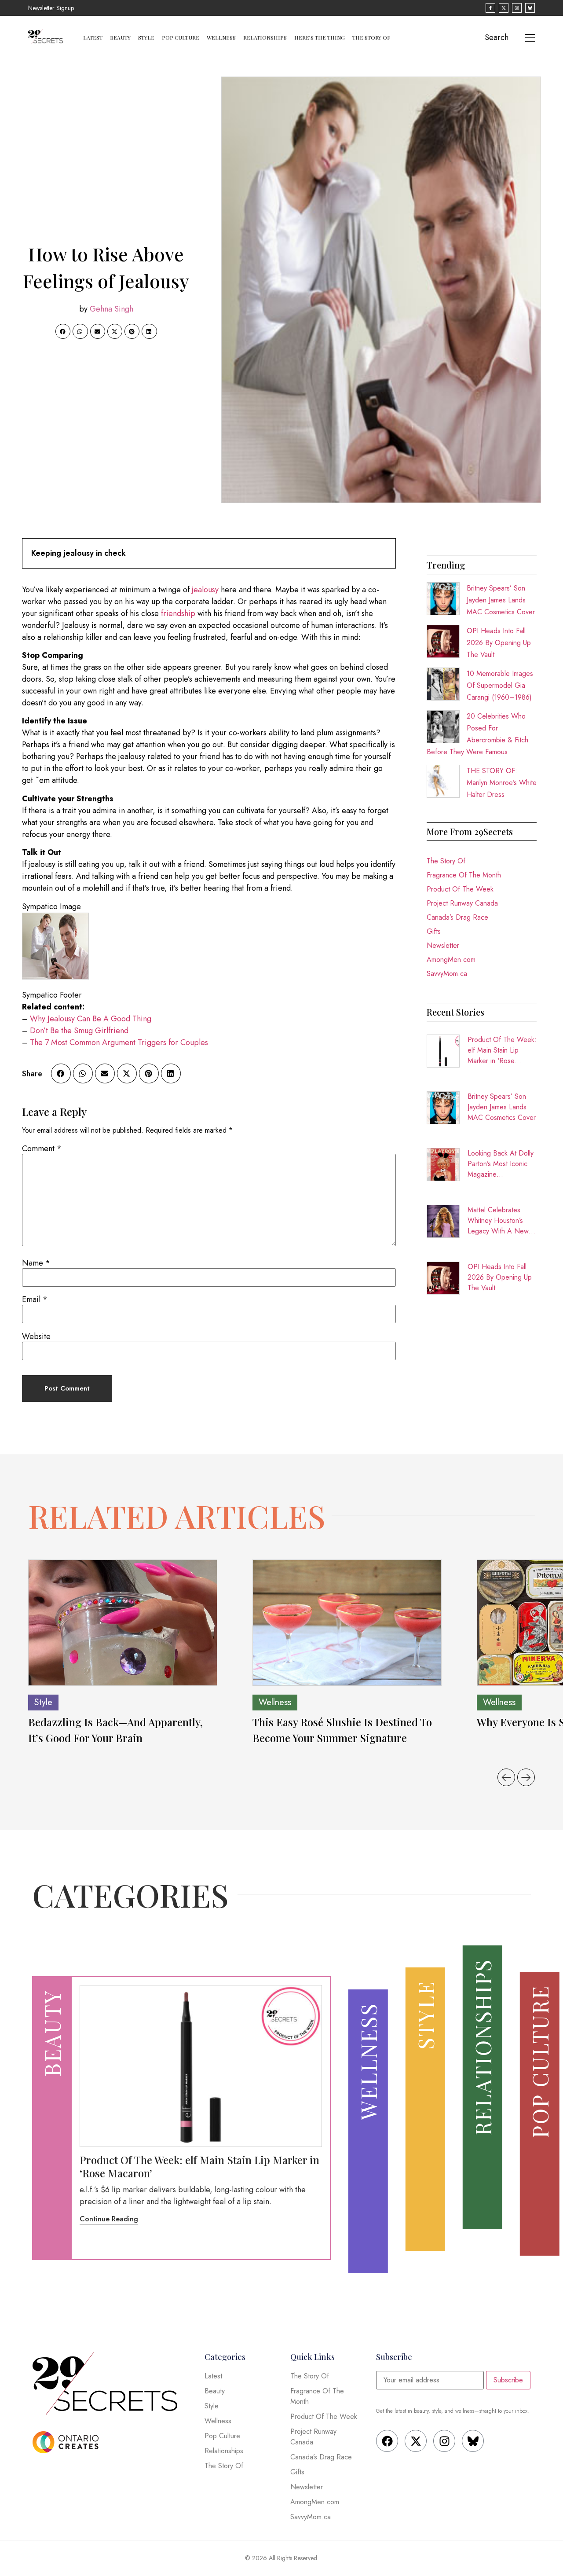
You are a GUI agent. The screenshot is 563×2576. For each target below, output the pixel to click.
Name (36, 1263)
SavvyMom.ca (447, 974)
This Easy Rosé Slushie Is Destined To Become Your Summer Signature (342, 1730)
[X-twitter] (416, 2441)
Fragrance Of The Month (464, 875)
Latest (93, 37)
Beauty (120, 37)
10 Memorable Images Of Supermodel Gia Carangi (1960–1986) (500, 685)
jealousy (204, 590)
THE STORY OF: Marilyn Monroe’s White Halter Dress (502, 783)
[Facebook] (387, 2441)
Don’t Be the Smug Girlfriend (79, 1031)
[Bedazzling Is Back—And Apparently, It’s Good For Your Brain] (123, 1623)
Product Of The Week (460, 889)
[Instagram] (444, 2441)
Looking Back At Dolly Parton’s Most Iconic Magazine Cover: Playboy (501, 1164)
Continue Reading (109, 2219)
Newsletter (443, 945)
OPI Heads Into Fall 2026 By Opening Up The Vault (499, 643)
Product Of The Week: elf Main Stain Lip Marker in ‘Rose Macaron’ (502, 1050)
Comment (42, 1149)
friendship (177, 613)
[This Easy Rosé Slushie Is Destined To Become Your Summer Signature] (347, 1623)
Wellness (221, 37)
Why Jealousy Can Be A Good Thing (91, 1019)
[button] (63, 331)
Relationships (265, 37)
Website (36, 1336)
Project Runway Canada (462, 903)
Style (146, 37)
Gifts (434, 931)
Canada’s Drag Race (457, 917)
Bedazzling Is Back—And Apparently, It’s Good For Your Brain (115, 1730)
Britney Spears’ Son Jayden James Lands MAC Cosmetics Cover (501, 600)
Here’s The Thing (320, 37)
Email (35, 1299)
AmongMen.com (451, 960)
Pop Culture (181, 37)
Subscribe (508, 2380)
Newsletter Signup (51, 8)
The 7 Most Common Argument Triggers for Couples (119, 1042)
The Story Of (371, 37)
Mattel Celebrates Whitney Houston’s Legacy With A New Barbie (498, 1221)
